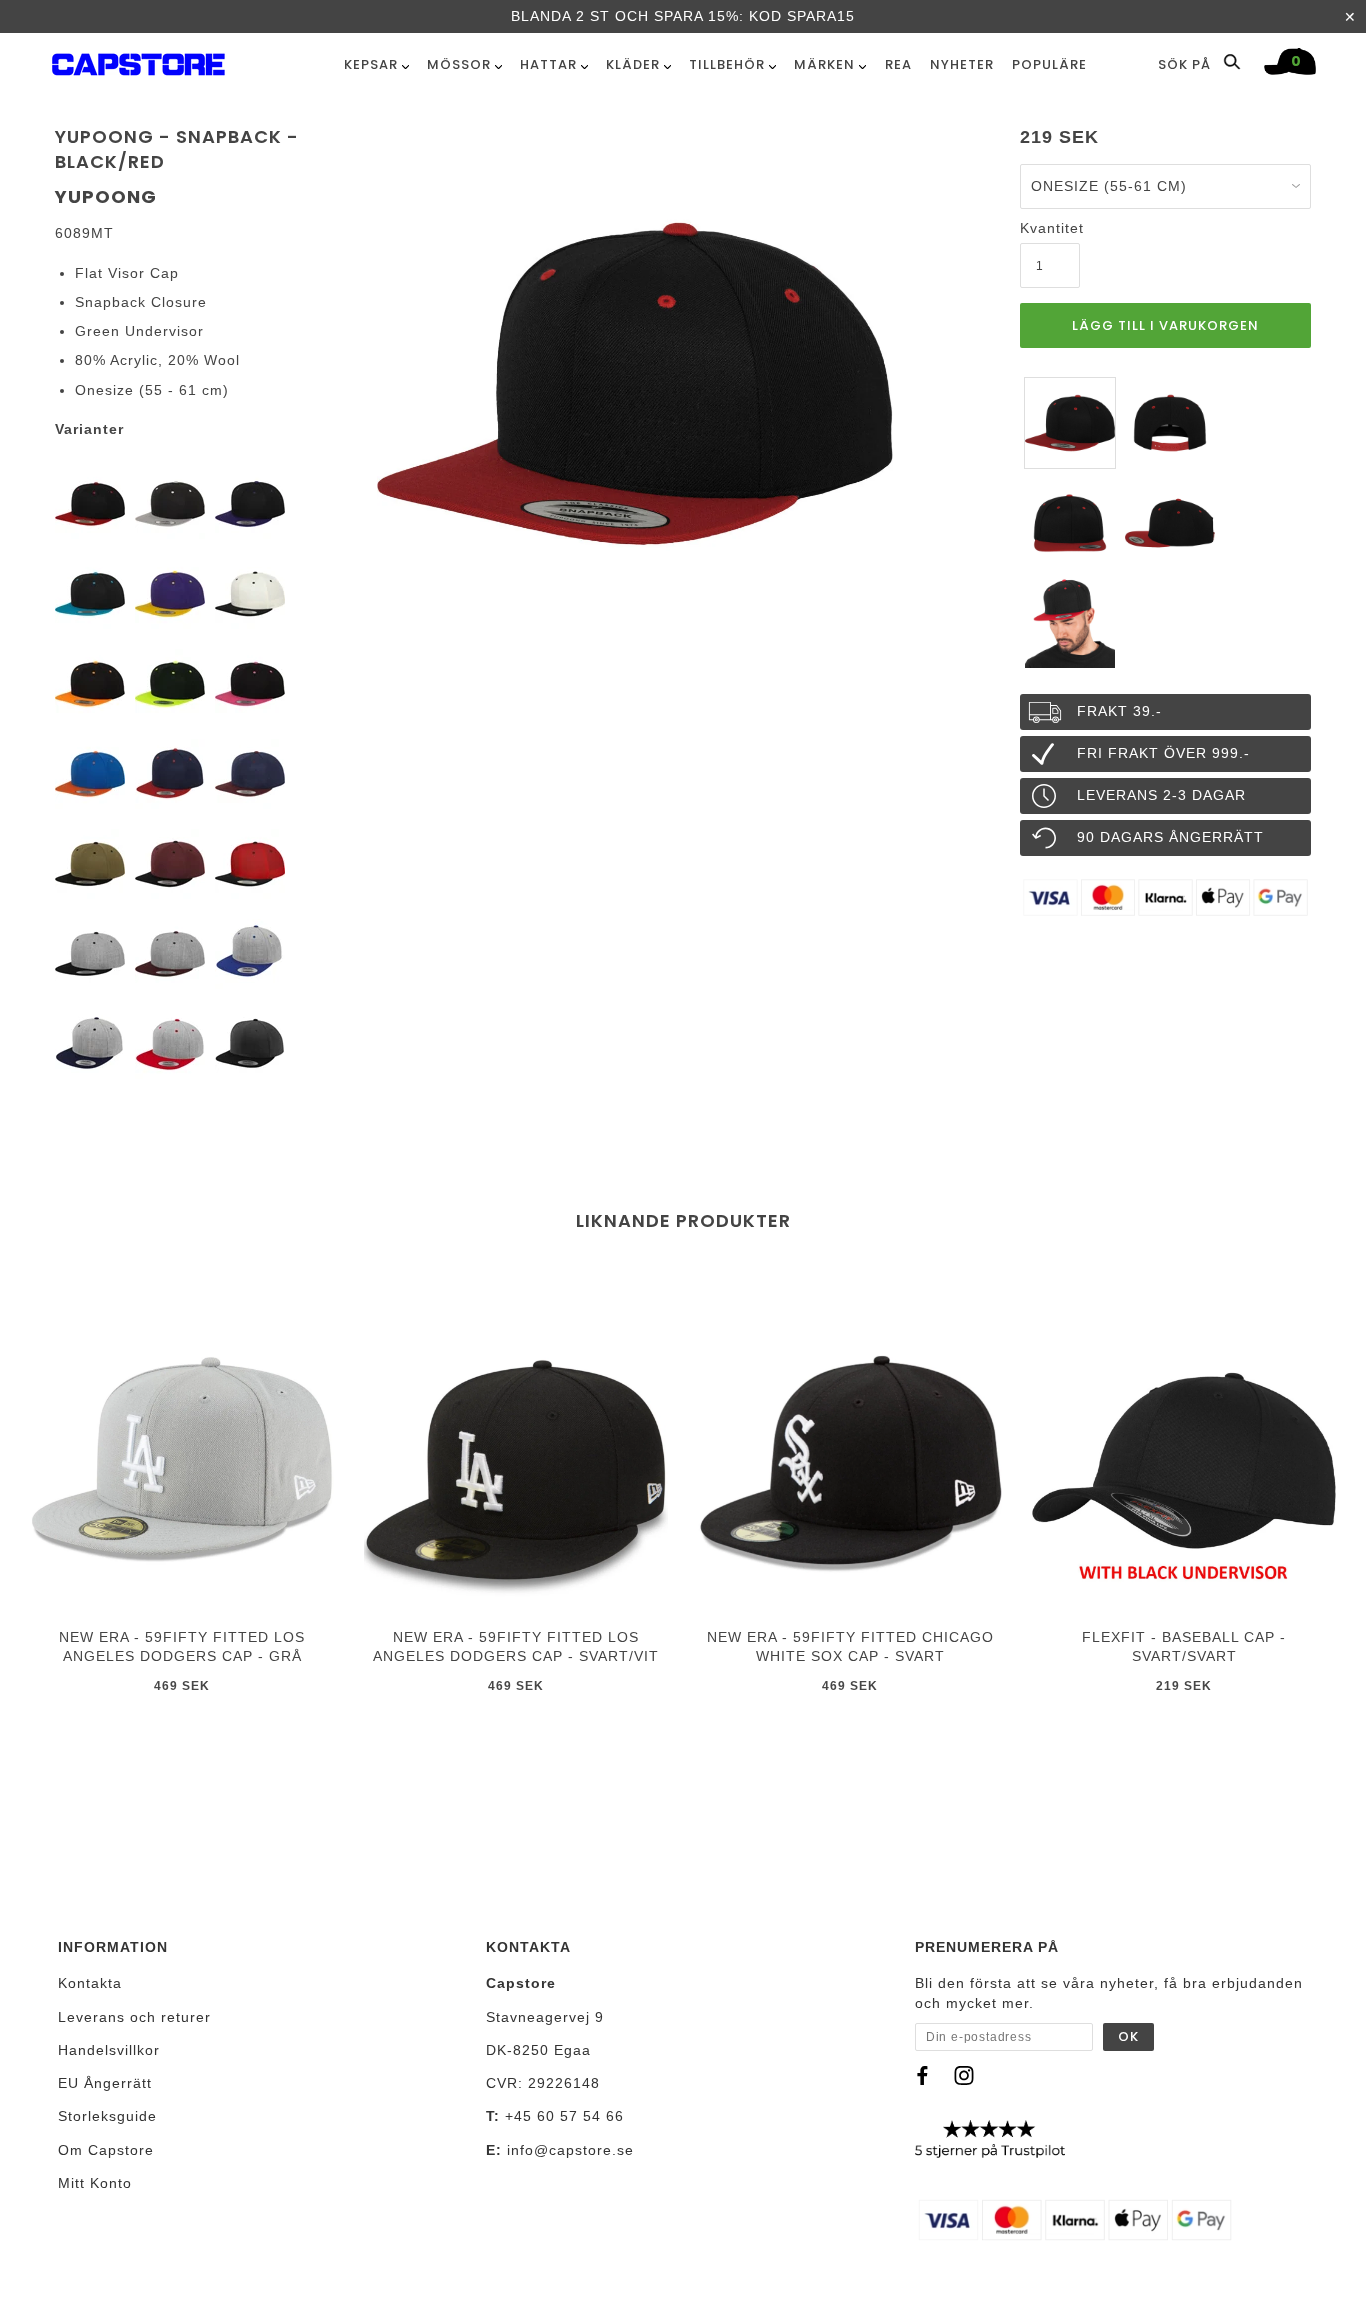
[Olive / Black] (90, 863)
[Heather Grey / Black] (90, 953)
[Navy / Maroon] (250, 773)
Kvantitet (1050, 228)
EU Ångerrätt (105, 2083)
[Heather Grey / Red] (170, 1043)
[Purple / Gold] (170, 593)
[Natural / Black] (250, 593)
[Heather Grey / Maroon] (170, 953)
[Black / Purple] (250, 503)
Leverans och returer (134, 2017)
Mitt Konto (95, 2183)
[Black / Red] (90, 503)
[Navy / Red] (170, 773)
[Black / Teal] (90, 593)
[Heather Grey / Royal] (250, 953)
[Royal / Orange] (90, 773)
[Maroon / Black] (170, 863)
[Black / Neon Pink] (250, 683)
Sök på (1186, 64)
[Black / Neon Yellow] (170, 683)
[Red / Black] (250, 863)
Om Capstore (106, 2150)
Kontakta (90, 1983)
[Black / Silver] (170, 503)
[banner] (138, 60)
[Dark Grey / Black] (250, 1043)
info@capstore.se (570, 2150)
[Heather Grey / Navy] (90, 1043)
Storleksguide (107, 2116)
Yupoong (106, 196)
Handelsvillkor (109, 2050)
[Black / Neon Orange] (90, 683)
